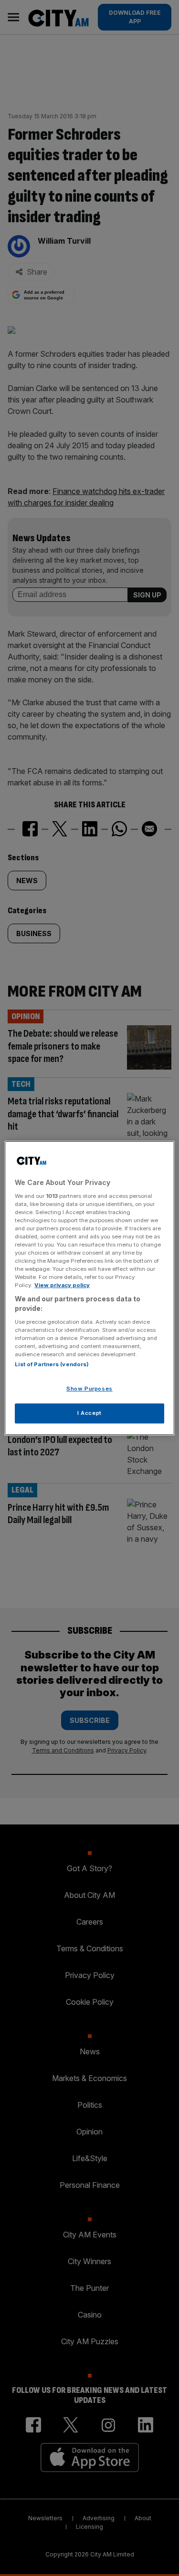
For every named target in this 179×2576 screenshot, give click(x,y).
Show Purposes (89, 1389)
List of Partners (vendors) (52, 1364)
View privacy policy (62, 1285)
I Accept (89, 1413)
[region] (89, 1288)
